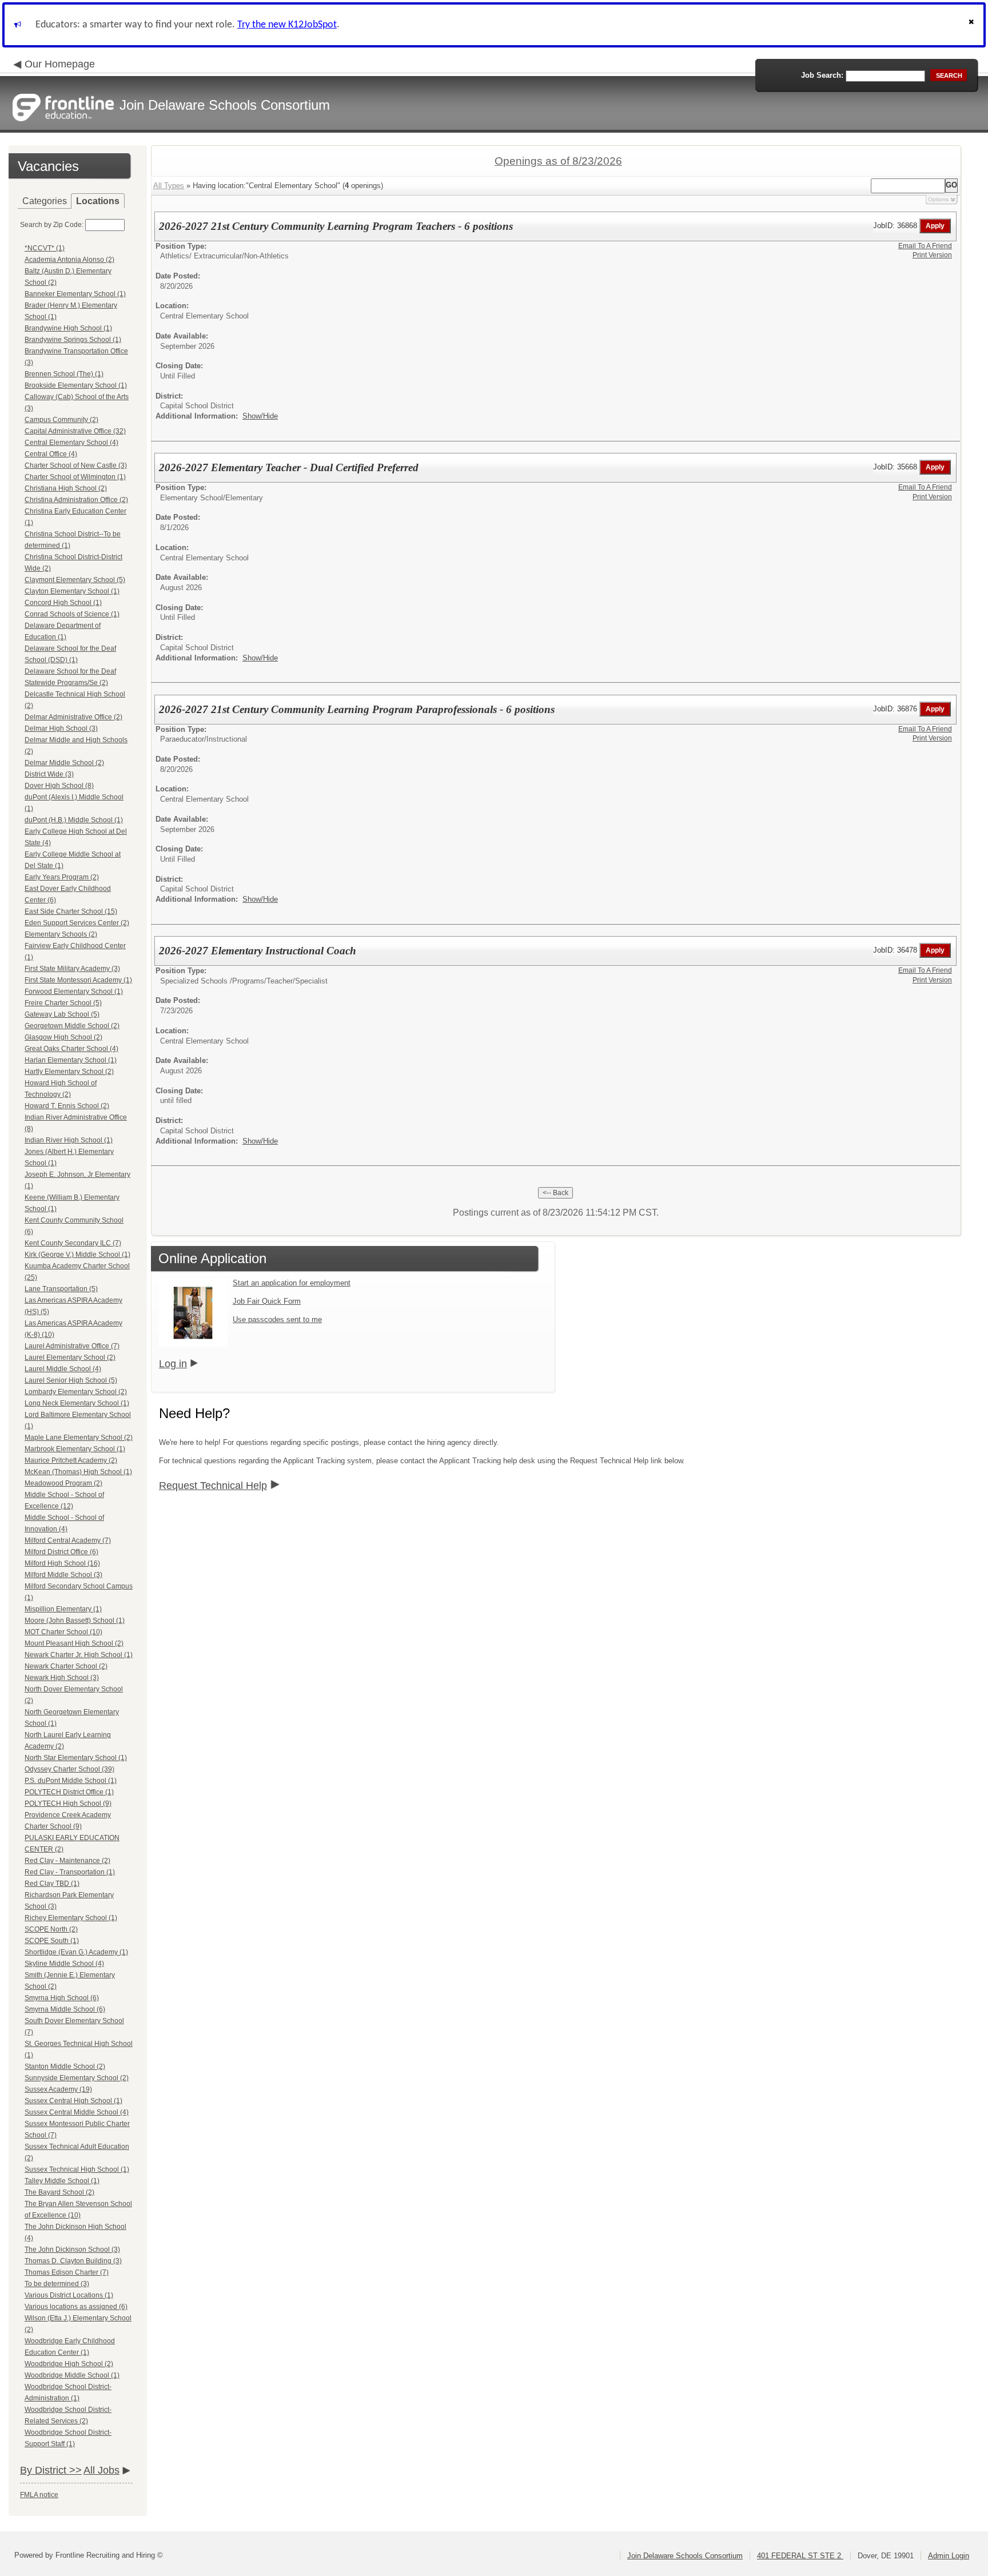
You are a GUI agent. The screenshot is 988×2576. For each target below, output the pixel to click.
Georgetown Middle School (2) (72, 1026)
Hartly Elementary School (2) (69, 1072)
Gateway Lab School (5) (62, 1014)
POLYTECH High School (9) (68, 1803)
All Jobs (101, 2470)
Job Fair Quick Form (267, 1301)
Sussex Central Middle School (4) (77, 2112)
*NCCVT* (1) (45, 248)
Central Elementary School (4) (71, 443)
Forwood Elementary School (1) (74, 992)
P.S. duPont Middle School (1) (71, 1781)
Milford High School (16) (62, 1563)
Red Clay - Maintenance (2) (67, 1861)
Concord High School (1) (63, 603)
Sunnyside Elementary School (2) (77, 2078)
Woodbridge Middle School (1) (72, 2375)
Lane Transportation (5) (61, 1289)
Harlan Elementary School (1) (71, 1060)
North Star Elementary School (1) (76, 1758)
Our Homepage (60, 64)
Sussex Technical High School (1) (77, 2169)
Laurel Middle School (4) (63, 1369)
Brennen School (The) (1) (64, 374)
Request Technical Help (213, 1486)
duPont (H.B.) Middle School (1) (74, 820)
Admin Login (949, 2556)
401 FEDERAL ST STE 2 (800, 2556)
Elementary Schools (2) (61, 934)
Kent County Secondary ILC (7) (73, 1243)
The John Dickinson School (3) (72, 2249)
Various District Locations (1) (69, 2295)
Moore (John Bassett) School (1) (75, 1621)
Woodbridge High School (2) (69, 2364)
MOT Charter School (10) (63, 1632)
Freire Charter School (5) (63, 1003)
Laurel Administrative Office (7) (72, 1346)
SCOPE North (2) (51, 1929)
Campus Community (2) (61, 420)
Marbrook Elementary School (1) (75, 1449)
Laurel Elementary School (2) (70, 1357)
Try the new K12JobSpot (287, 25)
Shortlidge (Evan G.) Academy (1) (76, 1952)
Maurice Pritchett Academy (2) (71, 1460)
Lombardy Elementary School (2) (76, 1392)
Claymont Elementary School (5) (75, 580)
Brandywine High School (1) (68, 328)
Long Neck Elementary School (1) (77, 1403)
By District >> (51, 2470)
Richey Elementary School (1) (71, 1918)
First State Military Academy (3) (72, 969)
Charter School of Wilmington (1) (75, 477)
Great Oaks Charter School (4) (71, 1049)
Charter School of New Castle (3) (76, 465)
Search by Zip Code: (52, 225)
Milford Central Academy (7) (68, 1540)
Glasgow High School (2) (63, 1037)
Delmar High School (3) (61, 728)
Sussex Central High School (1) (73, 2101)
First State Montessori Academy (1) (78, 980)
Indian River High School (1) (69, 1140)
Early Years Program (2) (62, 877)
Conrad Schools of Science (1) (72, 614)
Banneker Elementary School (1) (75, 294)
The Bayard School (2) (59, 2192)
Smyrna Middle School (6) (65, 2009)
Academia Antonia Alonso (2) (69, 260)
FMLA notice (39, 2495)
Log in (173, 1364)
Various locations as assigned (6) (76, 2307)
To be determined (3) (57, 2284)
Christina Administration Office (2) (76, 500)
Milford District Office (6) (61, 1552)
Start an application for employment (292, 1283)
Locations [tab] (98, 201)
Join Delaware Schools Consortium (685, 2556)
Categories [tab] (45, 201)
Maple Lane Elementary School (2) (79, 1438)
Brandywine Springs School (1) (73, 340)
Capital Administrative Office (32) (75, 431)
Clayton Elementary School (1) (72, 591)
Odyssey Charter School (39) (69, 1769)
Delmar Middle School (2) (64, 763)
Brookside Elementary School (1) (76, 385)
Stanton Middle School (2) (65, 2067)
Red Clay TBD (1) (52, 1884)
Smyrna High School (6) (62, 1998)
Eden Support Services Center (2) (77, 923)
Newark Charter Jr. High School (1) (79, 1655)
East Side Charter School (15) (71, 911)
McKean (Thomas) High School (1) (78, 1472)
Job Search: (822, 75)
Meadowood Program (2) (63, 1483)
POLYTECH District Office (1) (69, 1792)
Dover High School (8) (59, 786)
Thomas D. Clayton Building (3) (73, 2261)
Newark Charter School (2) (66, 1666)
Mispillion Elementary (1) (63, 1609)
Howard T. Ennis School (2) (67, 1106)
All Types (169, 186)
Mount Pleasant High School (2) (74, 1643)
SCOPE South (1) (52, 1941)
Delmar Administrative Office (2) (73, 717)
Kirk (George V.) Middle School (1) (77, 1255)
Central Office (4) (51, 454)
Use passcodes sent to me (277, 1319)
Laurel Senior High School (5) (71, 1380)
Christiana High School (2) (66, 488)
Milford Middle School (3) (63, 1575)
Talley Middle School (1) (62, 2181)
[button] (973, 25)
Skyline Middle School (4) (64, 1964)
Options (938, 199)
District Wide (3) (49, 774)
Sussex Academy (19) (58, 2089)
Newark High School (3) (62, 1678)
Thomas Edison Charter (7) (67, 2272)
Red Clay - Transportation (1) (70, 1872)
